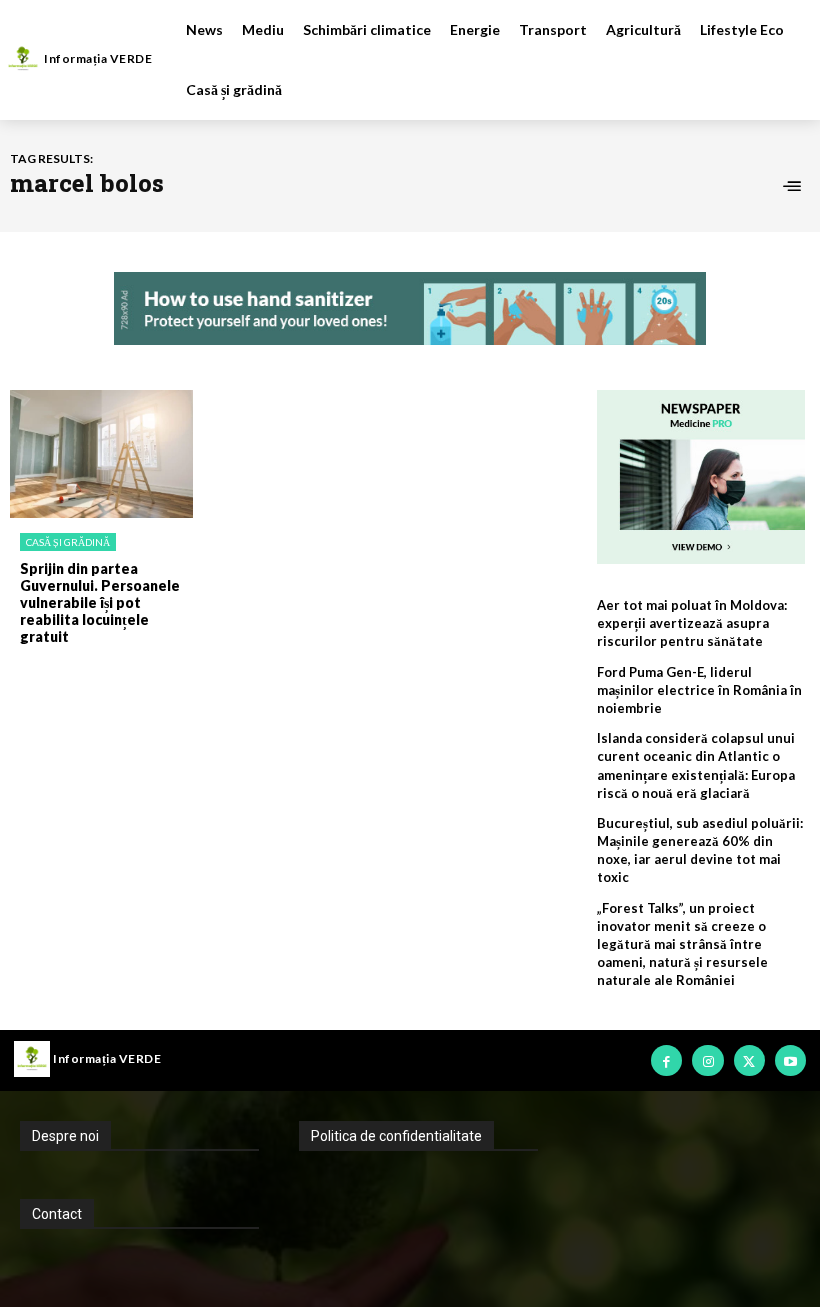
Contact (57, 1214)
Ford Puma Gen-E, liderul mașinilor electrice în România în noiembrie (699, 690)
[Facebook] (666, 1060)
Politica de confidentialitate (396, 1136)
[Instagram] (707, 1060)
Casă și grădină (68, 542)
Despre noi (65, 1136)
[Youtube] (790, 1060)
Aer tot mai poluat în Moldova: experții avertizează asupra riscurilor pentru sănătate (692, 623)
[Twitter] (749, 1060)
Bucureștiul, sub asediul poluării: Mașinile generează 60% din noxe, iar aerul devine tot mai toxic (700, 850)
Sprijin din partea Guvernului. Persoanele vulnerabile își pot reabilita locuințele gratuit (100, 602)
